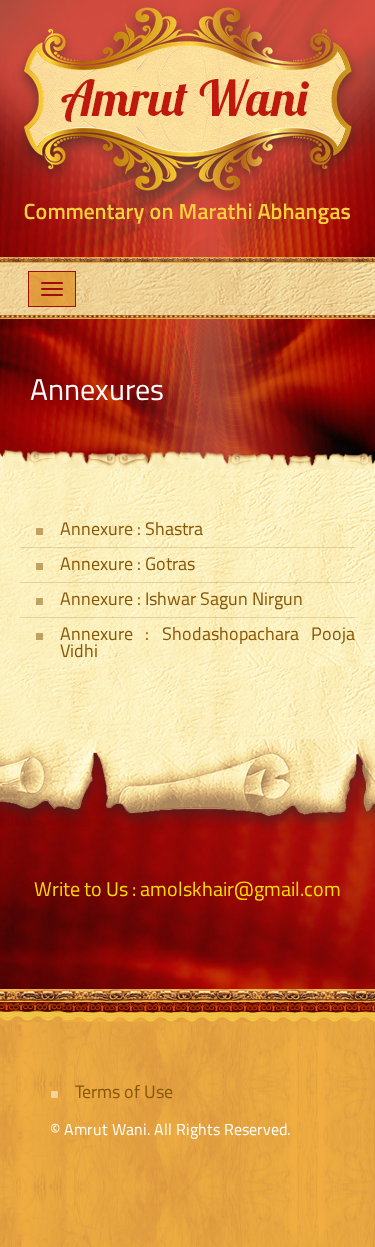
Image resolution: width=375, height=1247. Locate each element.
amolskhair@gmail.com (240, 888)
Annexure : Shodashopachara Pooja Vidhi (207, 642)
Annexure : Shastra (131, 528)
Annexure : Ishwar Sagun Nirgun (181, 598)
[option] (187, 115)
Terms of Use (124, 1091)
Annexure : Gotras (127, 563)
